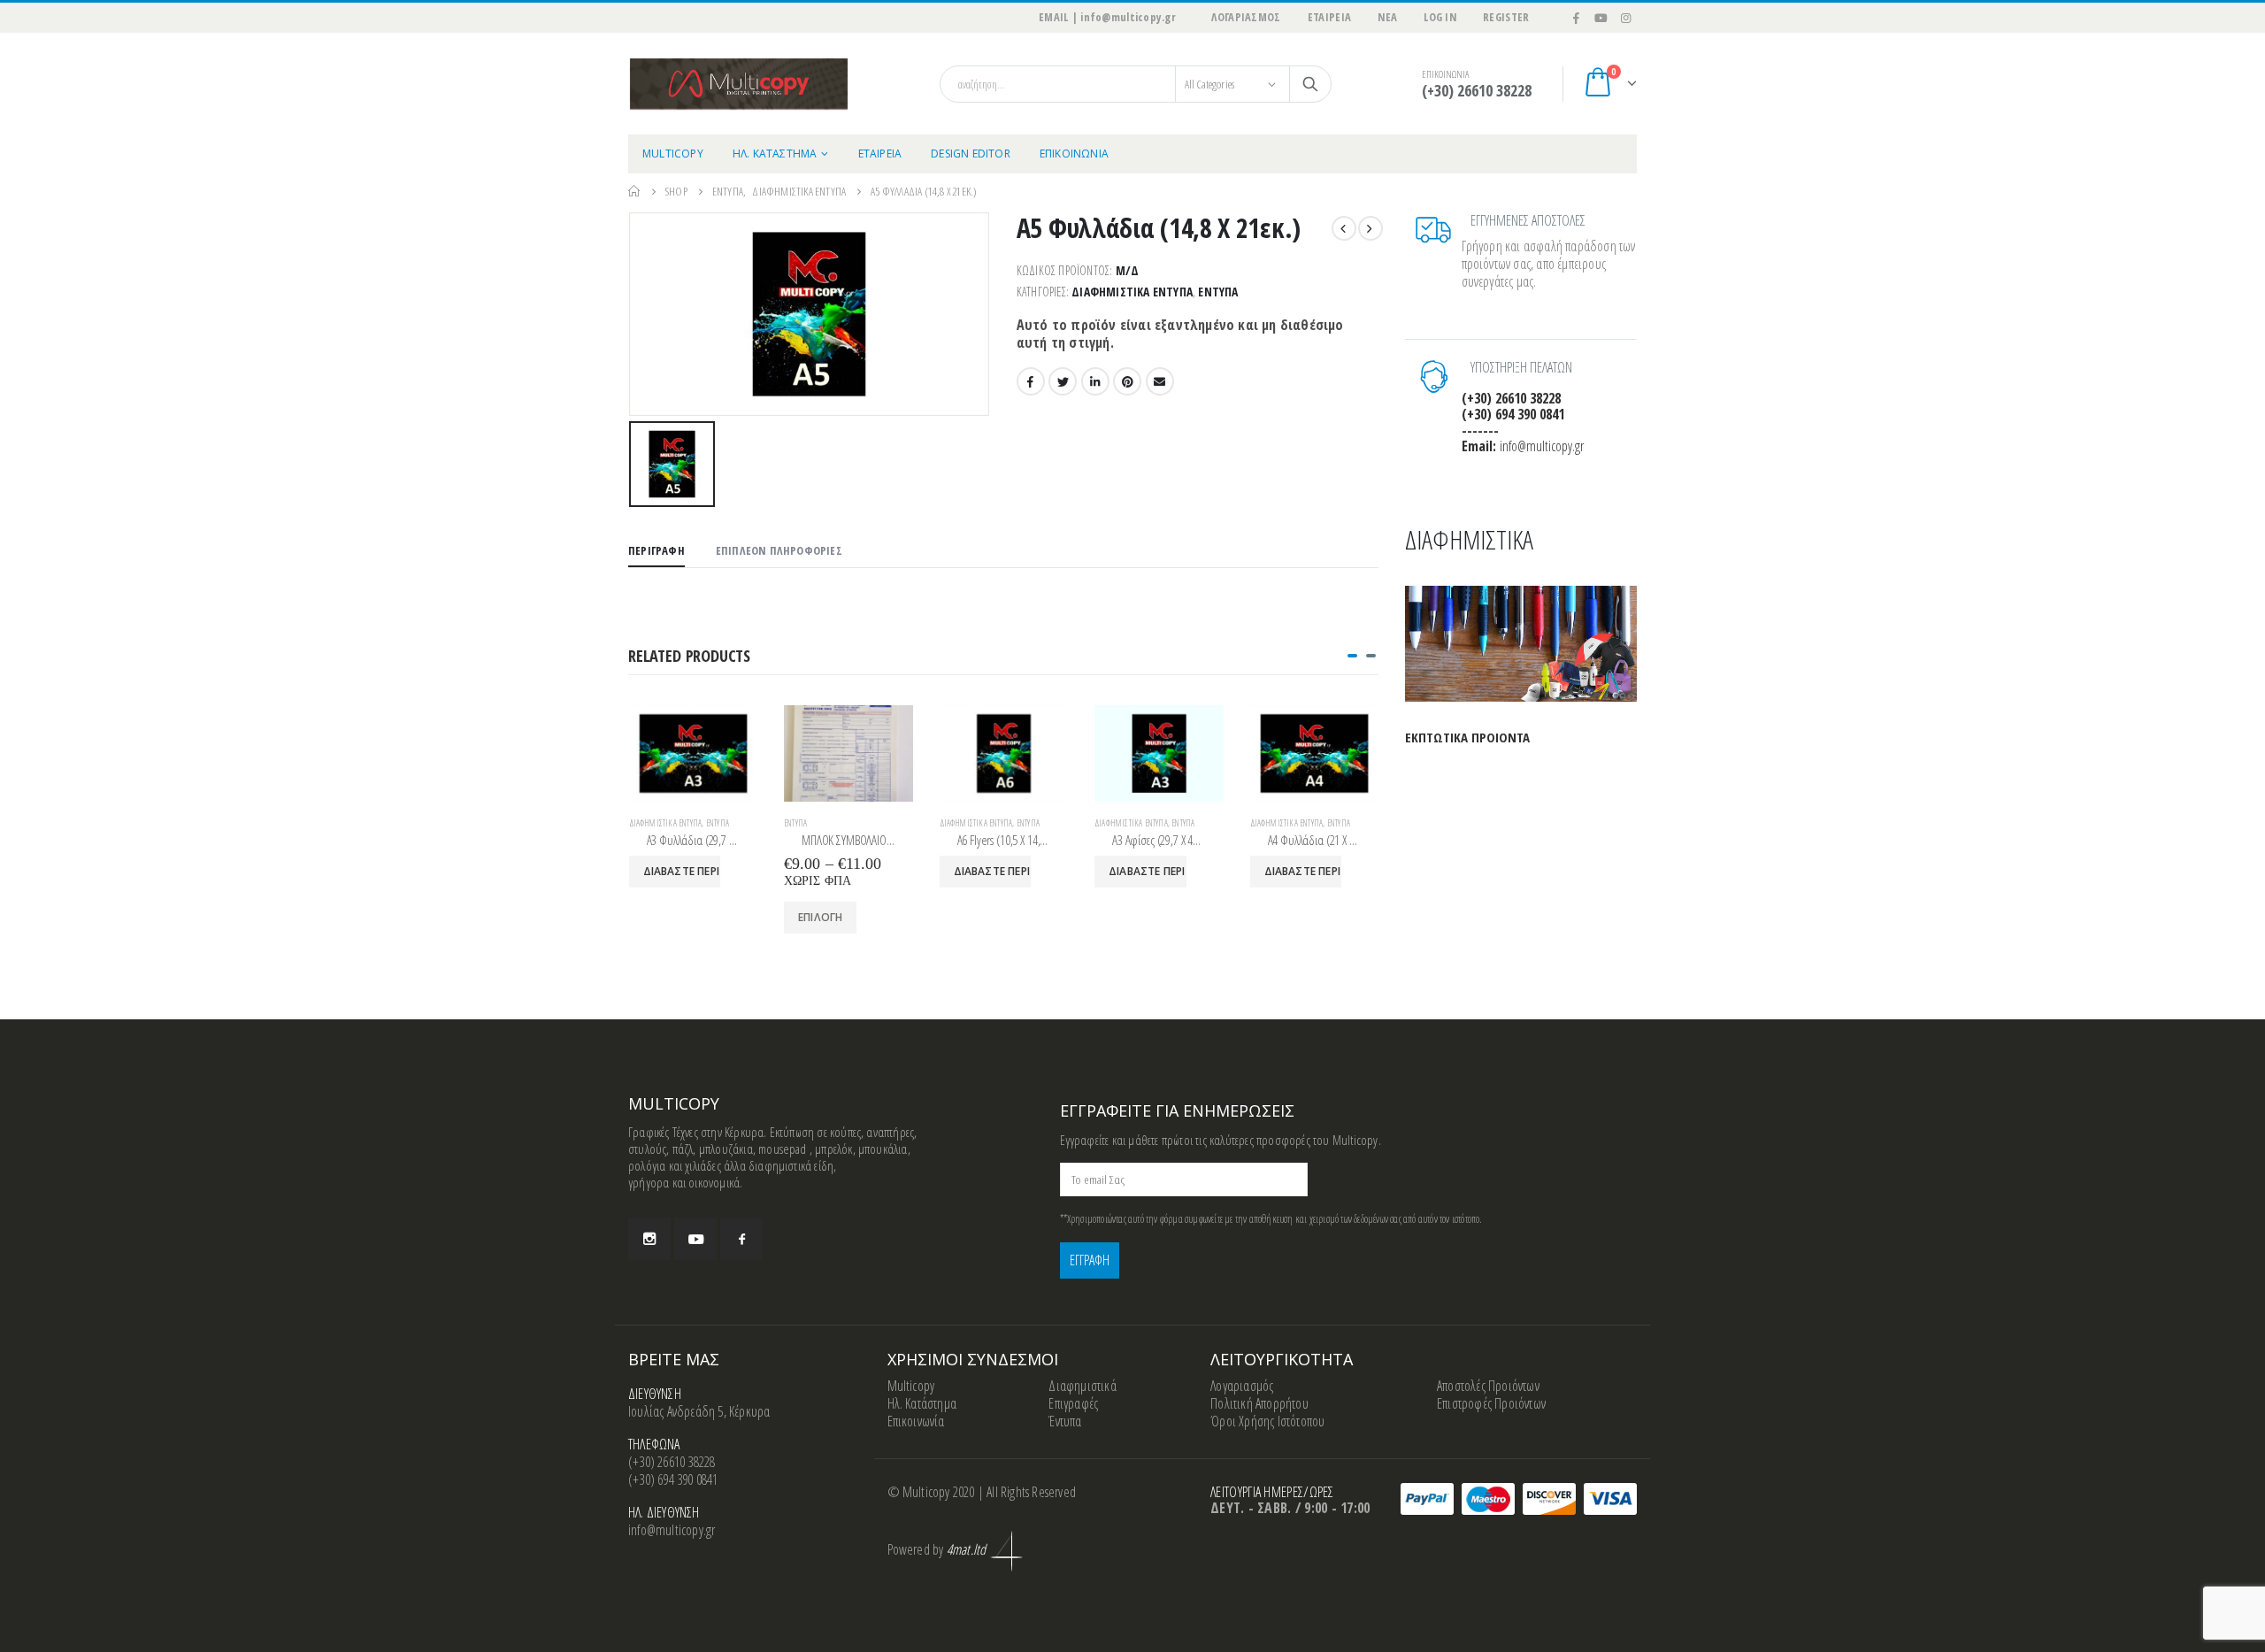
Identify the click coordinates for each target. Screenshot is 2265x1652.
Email (1160, 381)
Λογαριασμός (1242, 1386)
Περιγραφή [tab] (656, 550)
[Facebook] (1577, 18)
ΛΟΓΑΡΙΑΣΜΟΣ (1246, 17)
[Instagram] (1625, 18)
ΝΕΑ (1387, 17)
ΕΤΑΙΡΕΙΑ (1330, 17)
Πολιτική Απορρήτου (1259, 1403)
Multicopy (911, 1386)
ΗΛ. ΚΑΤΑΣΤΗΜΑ (775, 154)
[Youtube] (1601, 18)
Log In (1440, 17)
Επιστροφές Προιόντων (1491, 1403)
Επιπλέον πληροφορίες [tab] (779, 550)
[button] (1352, 656)
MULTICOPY (673, 154)
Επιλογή (820, 917)
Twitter (1063, 381)
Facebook (1031, 381)
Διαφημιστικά (1082, 1386)
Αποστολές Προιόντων (1488, 1386)
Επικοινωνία (916, 1421)
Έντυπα (1218, 292)
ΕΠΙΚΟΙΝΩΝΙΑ (1074, 154)
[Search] (1310, 84)
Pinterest (1127, 381)
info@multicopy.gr (672, 1530)
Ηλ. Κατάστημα (922, 1403)
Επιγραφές (1073, 1403)
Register (1506, 17)
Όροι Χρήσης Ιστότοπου (1267, 1421)
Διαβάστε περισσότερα (682, 871)
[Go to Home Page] (634, 191)
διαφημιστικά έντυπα (1132, 292)
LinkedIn (1095, 381)
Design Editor (971, 154)
